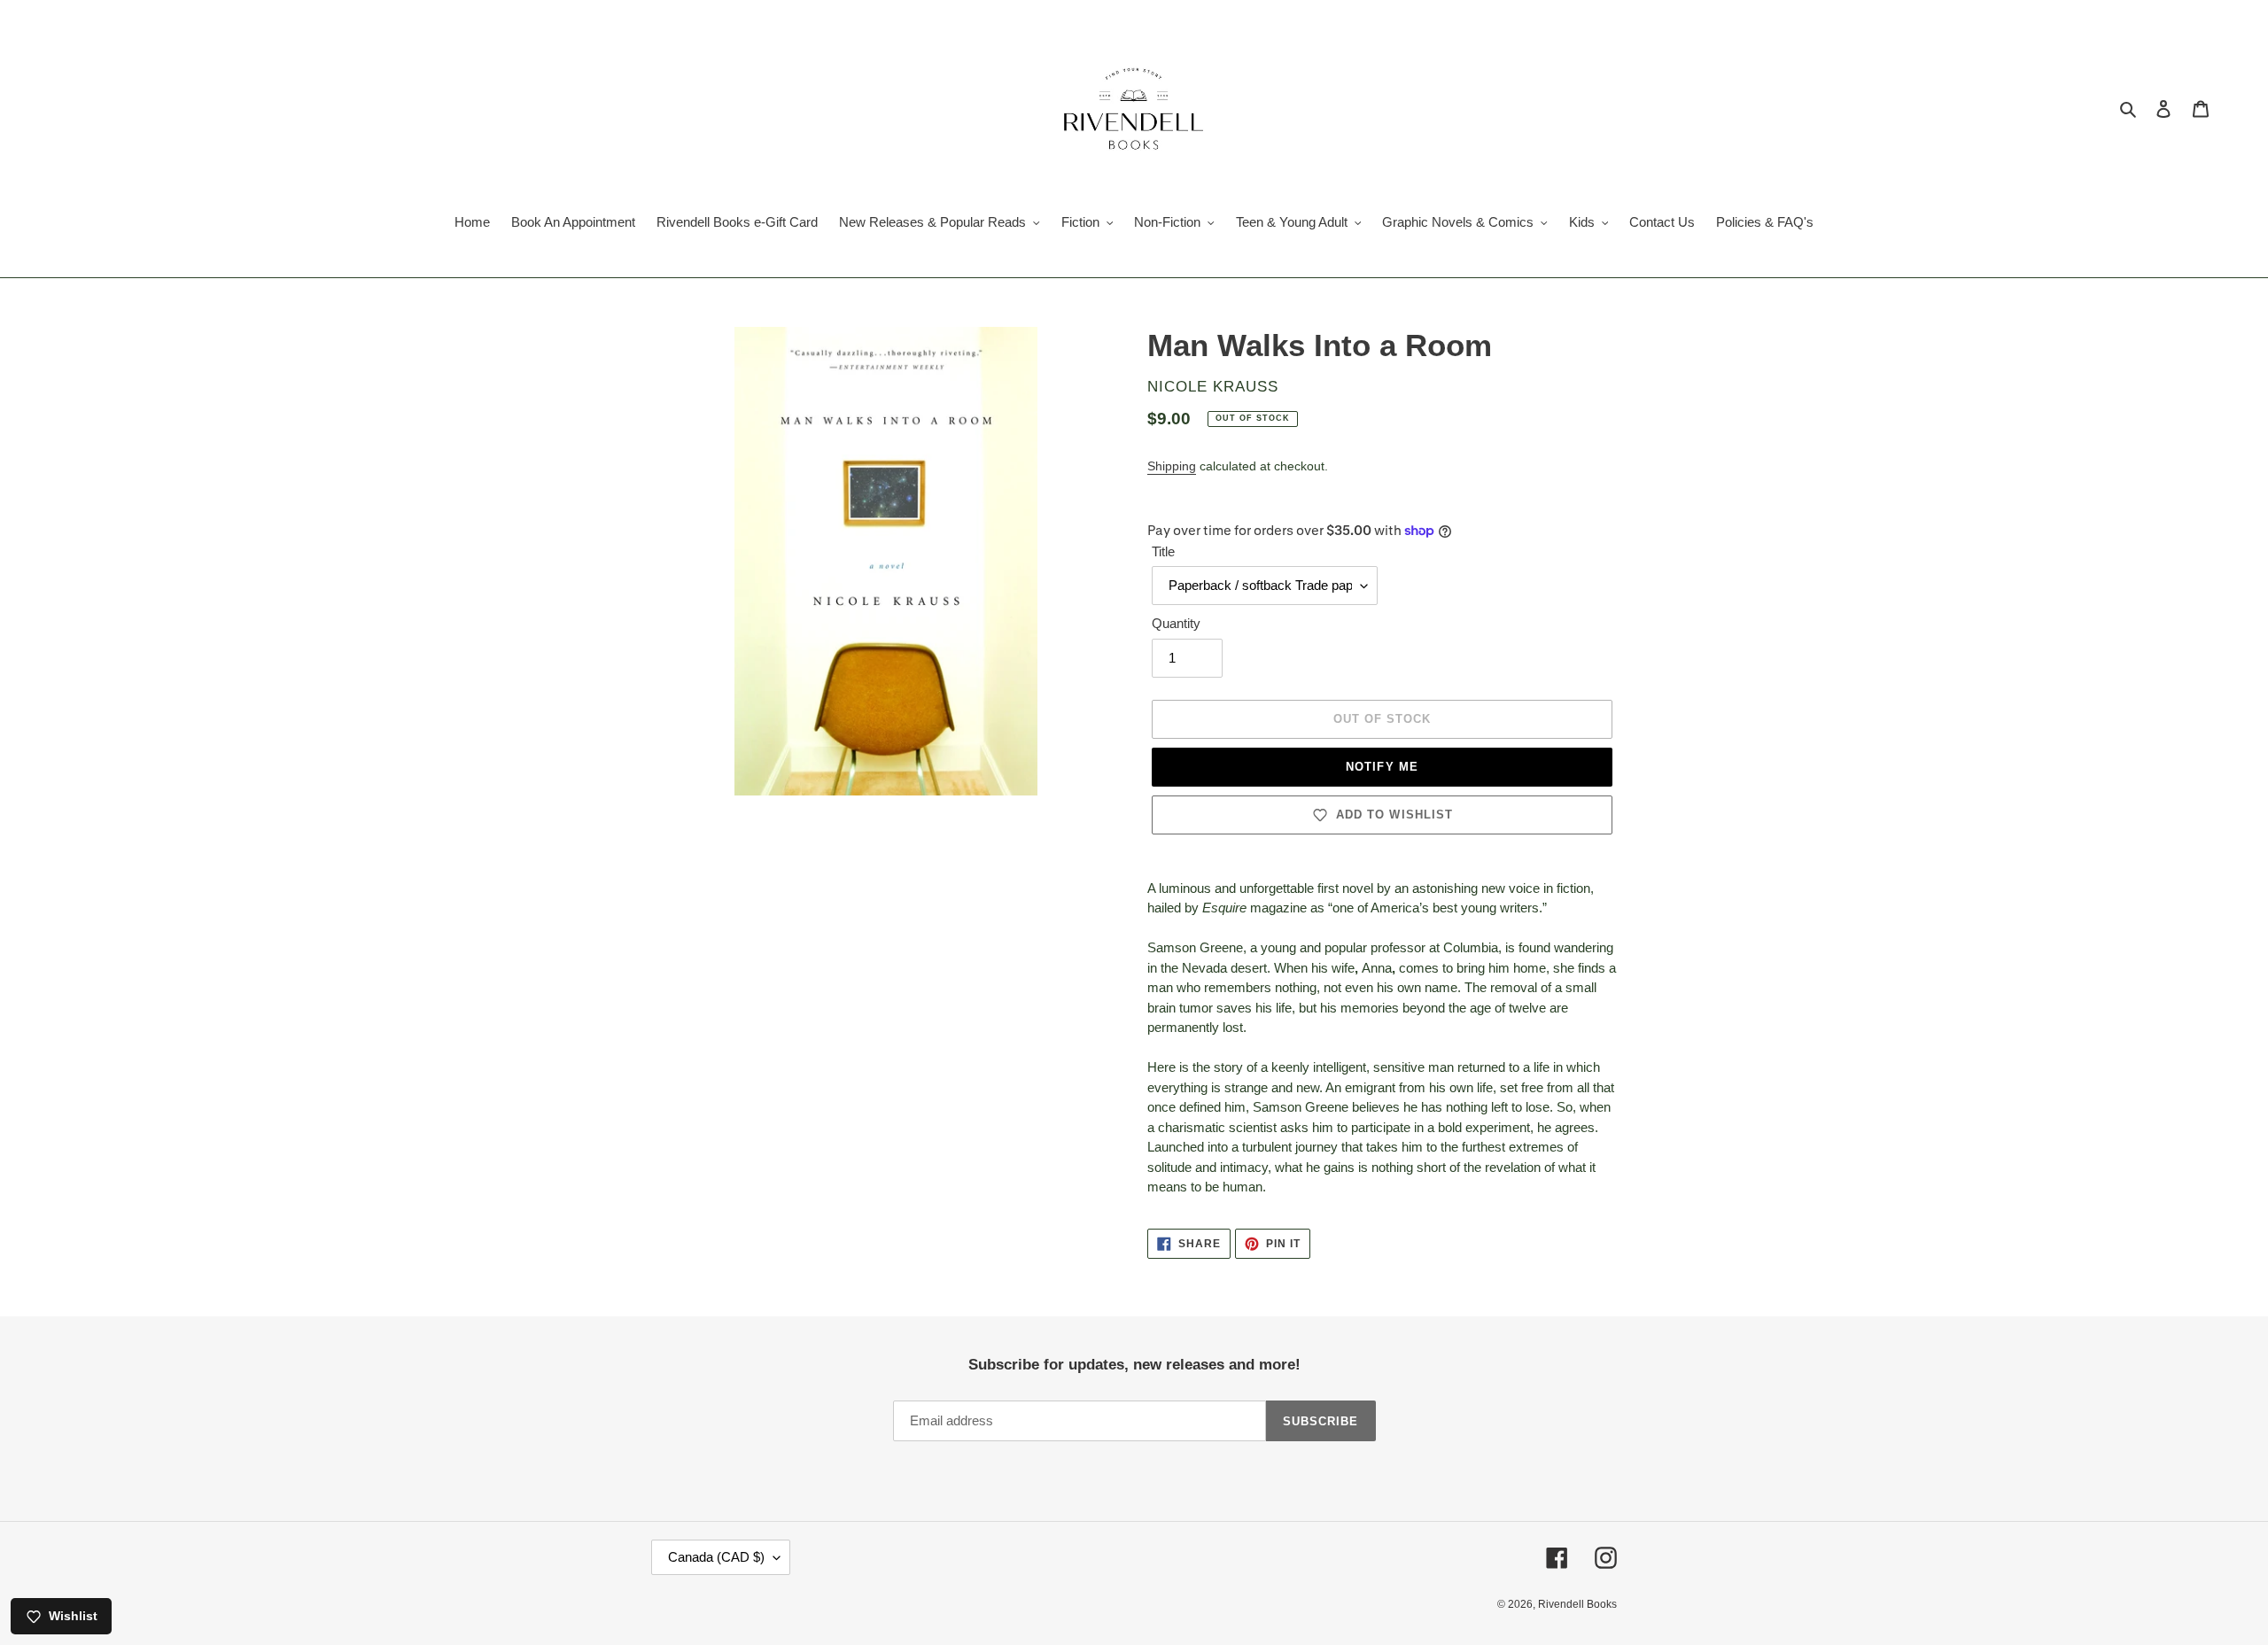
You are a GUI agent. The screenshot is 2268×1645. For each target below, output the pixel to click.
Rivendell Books (1577, 1604)
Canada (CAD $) (716, 1557)
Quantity (1176, 623)
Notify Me (1382, 767)
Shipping (1172, 466)
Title (1163, 551)
